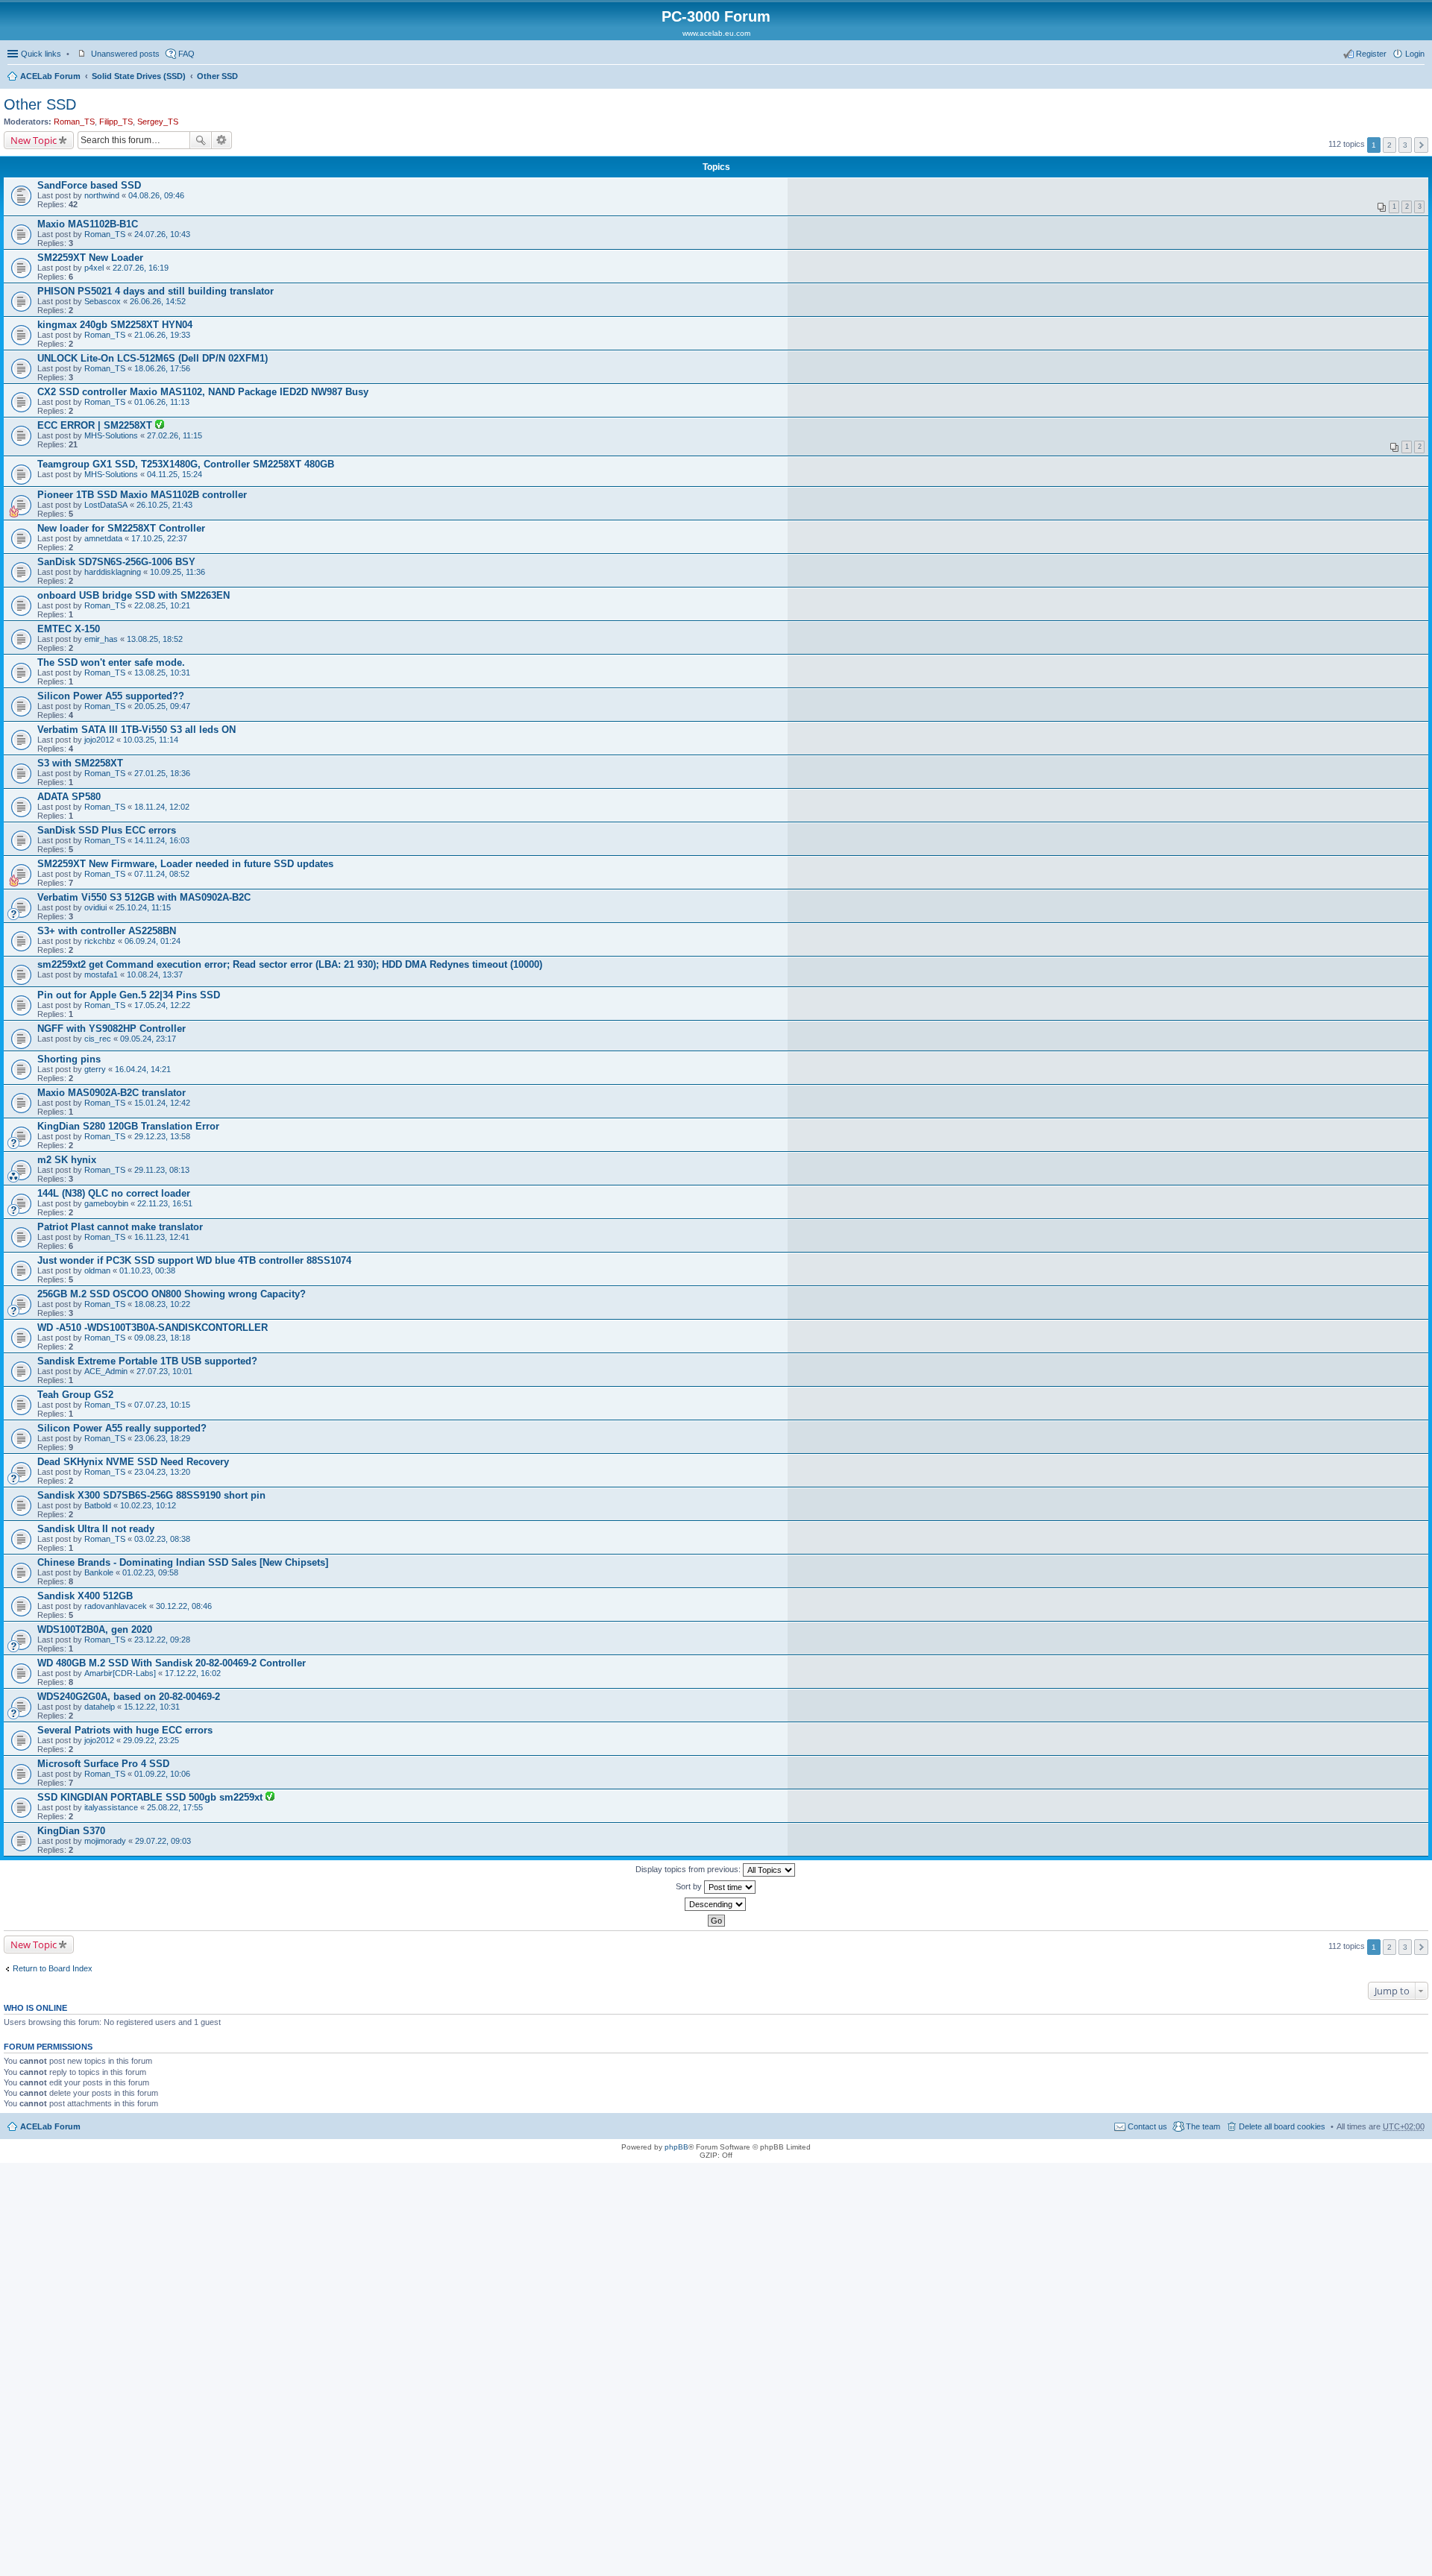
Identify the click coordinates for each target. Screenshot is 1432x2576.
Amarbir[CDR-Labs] (120, 1673)
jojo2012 (99, 740)
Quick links (41, 54)
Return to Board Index (53, 1968)
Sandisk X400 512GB (85, 1596)
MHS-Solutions (111, 435)
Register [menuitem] (1371, 54)
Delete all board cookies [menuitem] (1282, 2126)
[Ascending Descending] (716, 1904)
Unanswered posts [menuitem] (125, 54)
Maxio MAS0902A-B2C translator (112, 1093)
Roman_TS (74, 122)
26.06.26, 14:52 (158, 301)
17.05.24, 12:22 (162, 1005)
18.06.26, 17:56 (162, 368)
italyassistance (111, 1807)
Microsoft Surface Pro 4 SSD (103, 1764)
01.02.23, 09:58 (150, 1572)
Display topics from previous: (689, 1869)
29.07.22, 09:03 (163, 1841)
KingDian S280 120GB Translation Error (128, 1126)
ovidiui (95, 907)
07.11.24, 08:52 (162, 874)
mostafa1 (101, 974)
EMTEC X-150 (69, 629)
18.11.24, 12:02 (162, 807)
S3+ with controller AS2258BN (107, 931)
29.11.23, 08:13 (162, 1170)
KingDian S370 (71, 1831)
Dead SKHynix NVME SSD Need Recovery (133, 1462)
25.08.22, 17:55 (175, 1807)
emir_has (101, 639)
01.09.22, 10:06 (162, 1774)
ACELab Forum (50, 76)
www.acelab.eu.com (716, 33)
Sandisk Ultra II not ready (96, 1529)
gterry (95, 1069)
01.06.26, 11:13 (162, 402)
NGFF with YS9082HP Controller (112, 1029)
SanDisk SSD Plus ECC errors (107, 830)
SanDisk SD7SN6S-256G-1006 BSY (116, 562)
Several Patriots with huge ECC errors (125, 1730)
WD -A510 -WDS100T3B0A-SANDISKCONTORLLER (153, 1328)
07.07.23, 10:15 (162, 1405)
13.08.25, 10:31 (162, 673)
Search (201, 140)
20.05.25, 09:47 (162, 706)
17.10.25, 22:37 (159, 538)
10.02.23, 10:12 (148, 1505)
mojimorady (105, 1841)
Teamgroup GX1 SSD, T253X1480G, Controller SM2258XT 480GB (186, 464)
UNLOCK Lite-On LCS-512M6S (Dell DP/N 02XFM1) (153, 358)
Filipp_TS (116, 122)
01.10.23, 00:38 (147, 1270)
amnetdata (103, 538)
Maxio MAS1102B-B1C (88, 224)
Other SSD (217, 76)
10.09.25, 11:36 (178, 572)
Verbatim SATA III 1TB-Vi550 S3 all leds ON (136, 730)
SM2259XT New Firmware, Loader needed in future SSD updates (185, 864)
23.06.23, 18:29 (162, 1438)
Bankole (99, 1572)
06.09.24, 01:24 (153, 941)
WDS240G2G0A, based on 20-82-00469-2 (129, 1697)
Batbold (98, 1505)
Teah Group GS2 (75, 1395)
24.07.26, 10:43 (162, 234)
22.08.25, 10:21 (162, 605)
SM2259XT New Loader (90, 258)
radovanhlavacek (116, 1606)
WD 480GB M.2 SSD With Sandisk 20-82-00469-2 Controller (172, 1663)
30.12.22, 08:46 (184, 1606)
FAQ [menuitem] (186, 54)
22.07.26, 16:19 (141, 268)
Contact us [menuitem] (1147, 2126)
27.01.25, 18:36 (162, 773)
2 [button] (1389, 145)
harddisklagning (113, 572)
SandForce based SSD (89, 185)
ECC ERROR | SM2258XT (96, 425)
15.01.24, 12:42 (162, 1103)
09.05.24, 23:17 (148, 1039)
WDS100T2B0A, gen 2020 (95, 1629)
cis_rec (98, 1039)
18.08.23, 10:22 (162, 1304)
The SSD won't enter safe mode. (111, 662)
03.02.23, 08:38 (162, 1539)
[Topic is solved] (160, 426)
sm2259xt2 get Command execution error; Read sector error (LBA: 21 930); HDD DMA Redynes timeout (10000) (290, 964)
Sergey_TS (158, 122)
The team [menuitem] (1203, 2126)
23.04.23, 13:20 (162, 1472)
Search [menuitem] (1419, 78)
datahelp (100, 1707)
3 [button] (1405, 145)
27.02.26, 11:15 (175, 435)
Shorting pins (69, 1059)
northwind (102, 195)
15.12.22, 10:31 (152, 1707)
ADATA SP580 (69, 797)
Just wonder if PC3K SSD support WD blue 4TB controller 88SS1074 (194, 1260)
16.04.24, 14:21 (143, 1069)
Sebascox (103, 301)
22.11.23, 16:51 (165, 1203)
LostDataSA (106, 505)
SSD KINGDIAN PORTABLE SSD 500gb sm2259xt (151, 1797)
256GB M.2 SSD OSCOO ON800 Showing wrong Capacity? (172, 1294)
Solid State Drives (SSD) (139, 76)
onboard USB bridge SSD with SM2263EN (134, 595)
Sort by (690, 1886)
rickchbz (100, 941)
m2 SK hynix (67, 1160)
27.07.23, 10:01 (164, 1371)
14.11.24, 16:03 (162, 840)
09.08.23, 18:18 (162, 1338)
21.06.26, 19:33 (162, 335)
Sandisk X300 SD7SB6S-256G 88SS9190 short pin (151, 1495)
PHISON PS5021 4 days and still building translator (156, 291)
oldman (97, 1270)
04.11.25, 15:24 (175, 474)
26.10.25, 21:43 (164, 505)
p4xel (94, 268)
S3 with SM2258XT (80, 763)
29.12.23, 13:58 (162, 1136)
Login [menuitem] (1415, 54)
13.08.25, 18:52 (155, 639)
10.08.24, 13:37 (155, 974)
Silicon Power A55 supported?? (111, 696)
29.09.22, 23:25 (151, 1740)
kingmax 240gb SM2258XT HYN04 (115, 325)
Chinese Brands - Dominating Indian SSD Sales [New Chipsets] (183, 1562)
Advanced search (222, 140)
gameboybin (106, 1203)
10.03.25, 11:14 (151, 740)
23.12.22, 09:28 (162, 1640)
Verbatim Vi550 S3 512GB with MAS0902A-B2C (144, 897)
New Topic (34, 140)
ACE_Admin (106, 1371)
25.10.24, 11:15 (143, 907)
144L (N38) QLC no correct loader (114, 1193)
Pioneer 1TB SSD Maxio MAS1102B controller (142, 495)
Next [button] (1421, 145)
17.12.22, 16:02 (193, 1673)
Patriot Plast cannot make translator (120, 1227)
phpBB (676, 2147)
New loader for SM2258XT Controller (121, 528)
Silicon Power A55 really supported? (122, 1428)
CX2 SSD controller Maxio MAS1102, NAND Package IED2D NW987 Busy (203, 392)
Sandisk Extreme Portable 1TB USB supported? (147, 1361)
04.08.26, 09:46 (156, 195)
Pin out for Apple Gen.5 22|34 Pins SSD (129, 995)
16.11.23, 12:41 (162, 1237)
